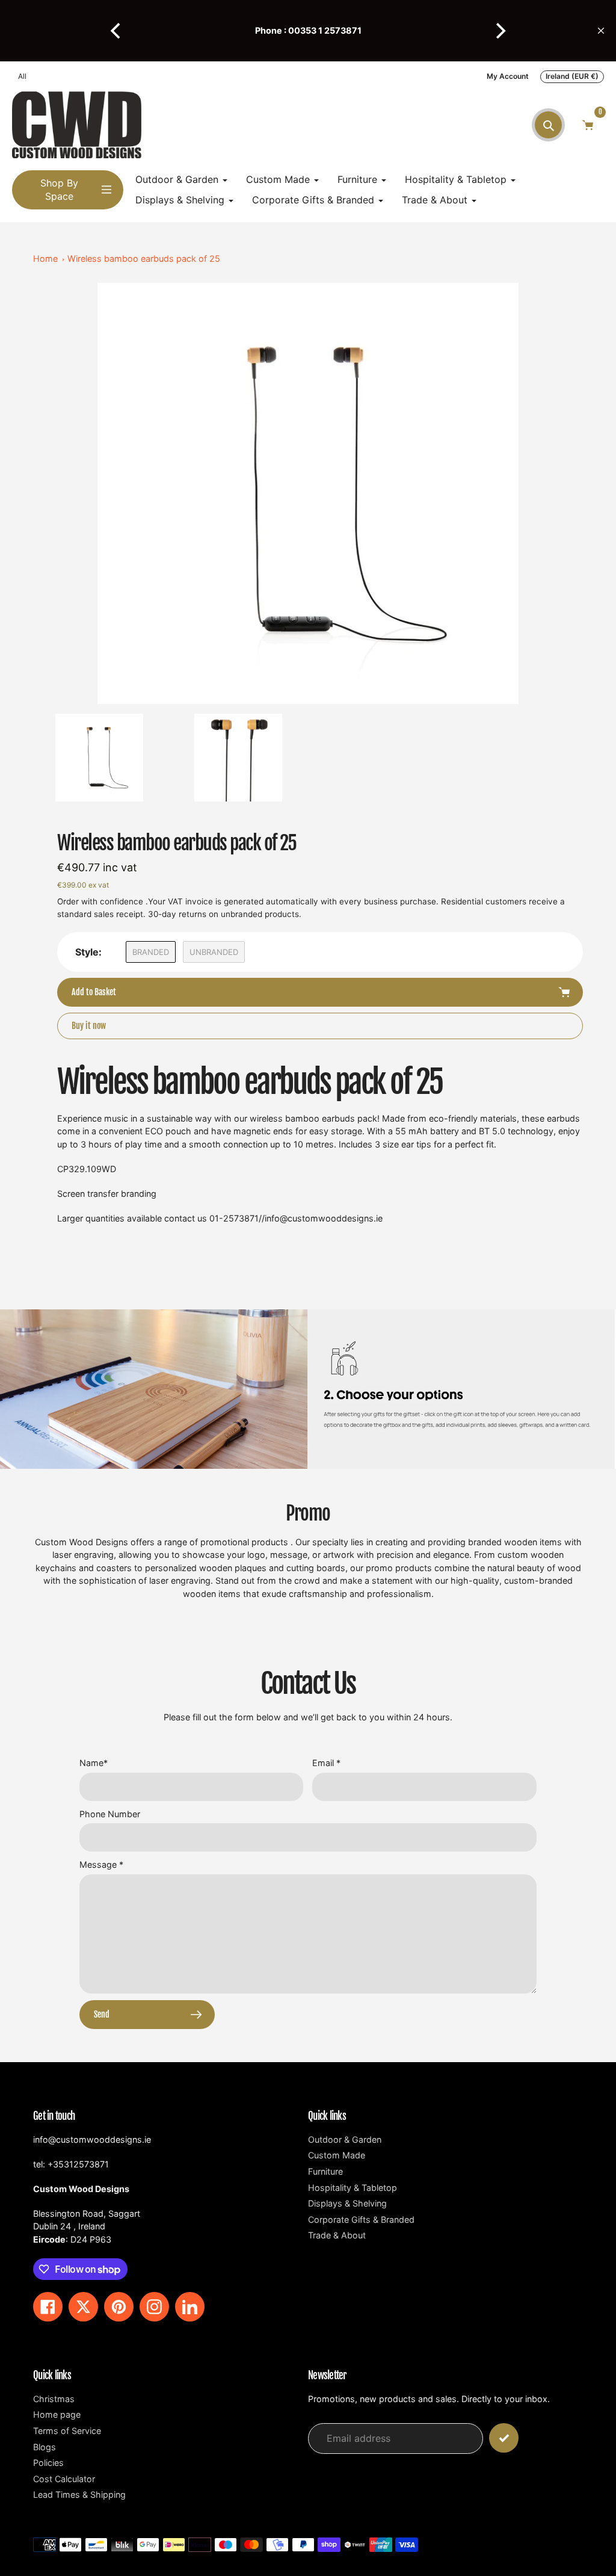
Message (101, 1864)
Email (326, 1763)
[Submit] (504, 2438)
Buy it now (89, 1026)
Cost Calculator (64, 2479)
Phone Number (110, 1814)
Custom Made (337, 2155)
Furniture (325, 2171)
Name (94, 1763)
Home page (57, 2414)
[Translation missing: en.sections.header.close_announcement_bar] (601, 31)
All (22, 76)
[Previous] (117, 31)
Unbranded (214, 952)
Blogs (45, 2447)
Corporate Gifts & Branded (361, 2219)
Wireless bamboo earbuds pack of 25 (144, 258)
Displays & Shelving (347, 2203)
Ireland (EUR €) (572, 76)
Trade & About (337, 2235)
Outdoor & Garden (345, 2139)
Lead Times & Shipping (79, 2494)
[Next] (499, 31)
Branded (151, 952)
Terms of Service (67, 2431)
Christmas (54, 2399)
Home (45, 258)
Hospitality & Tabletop (353, 2188)
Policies (48, 2463)
